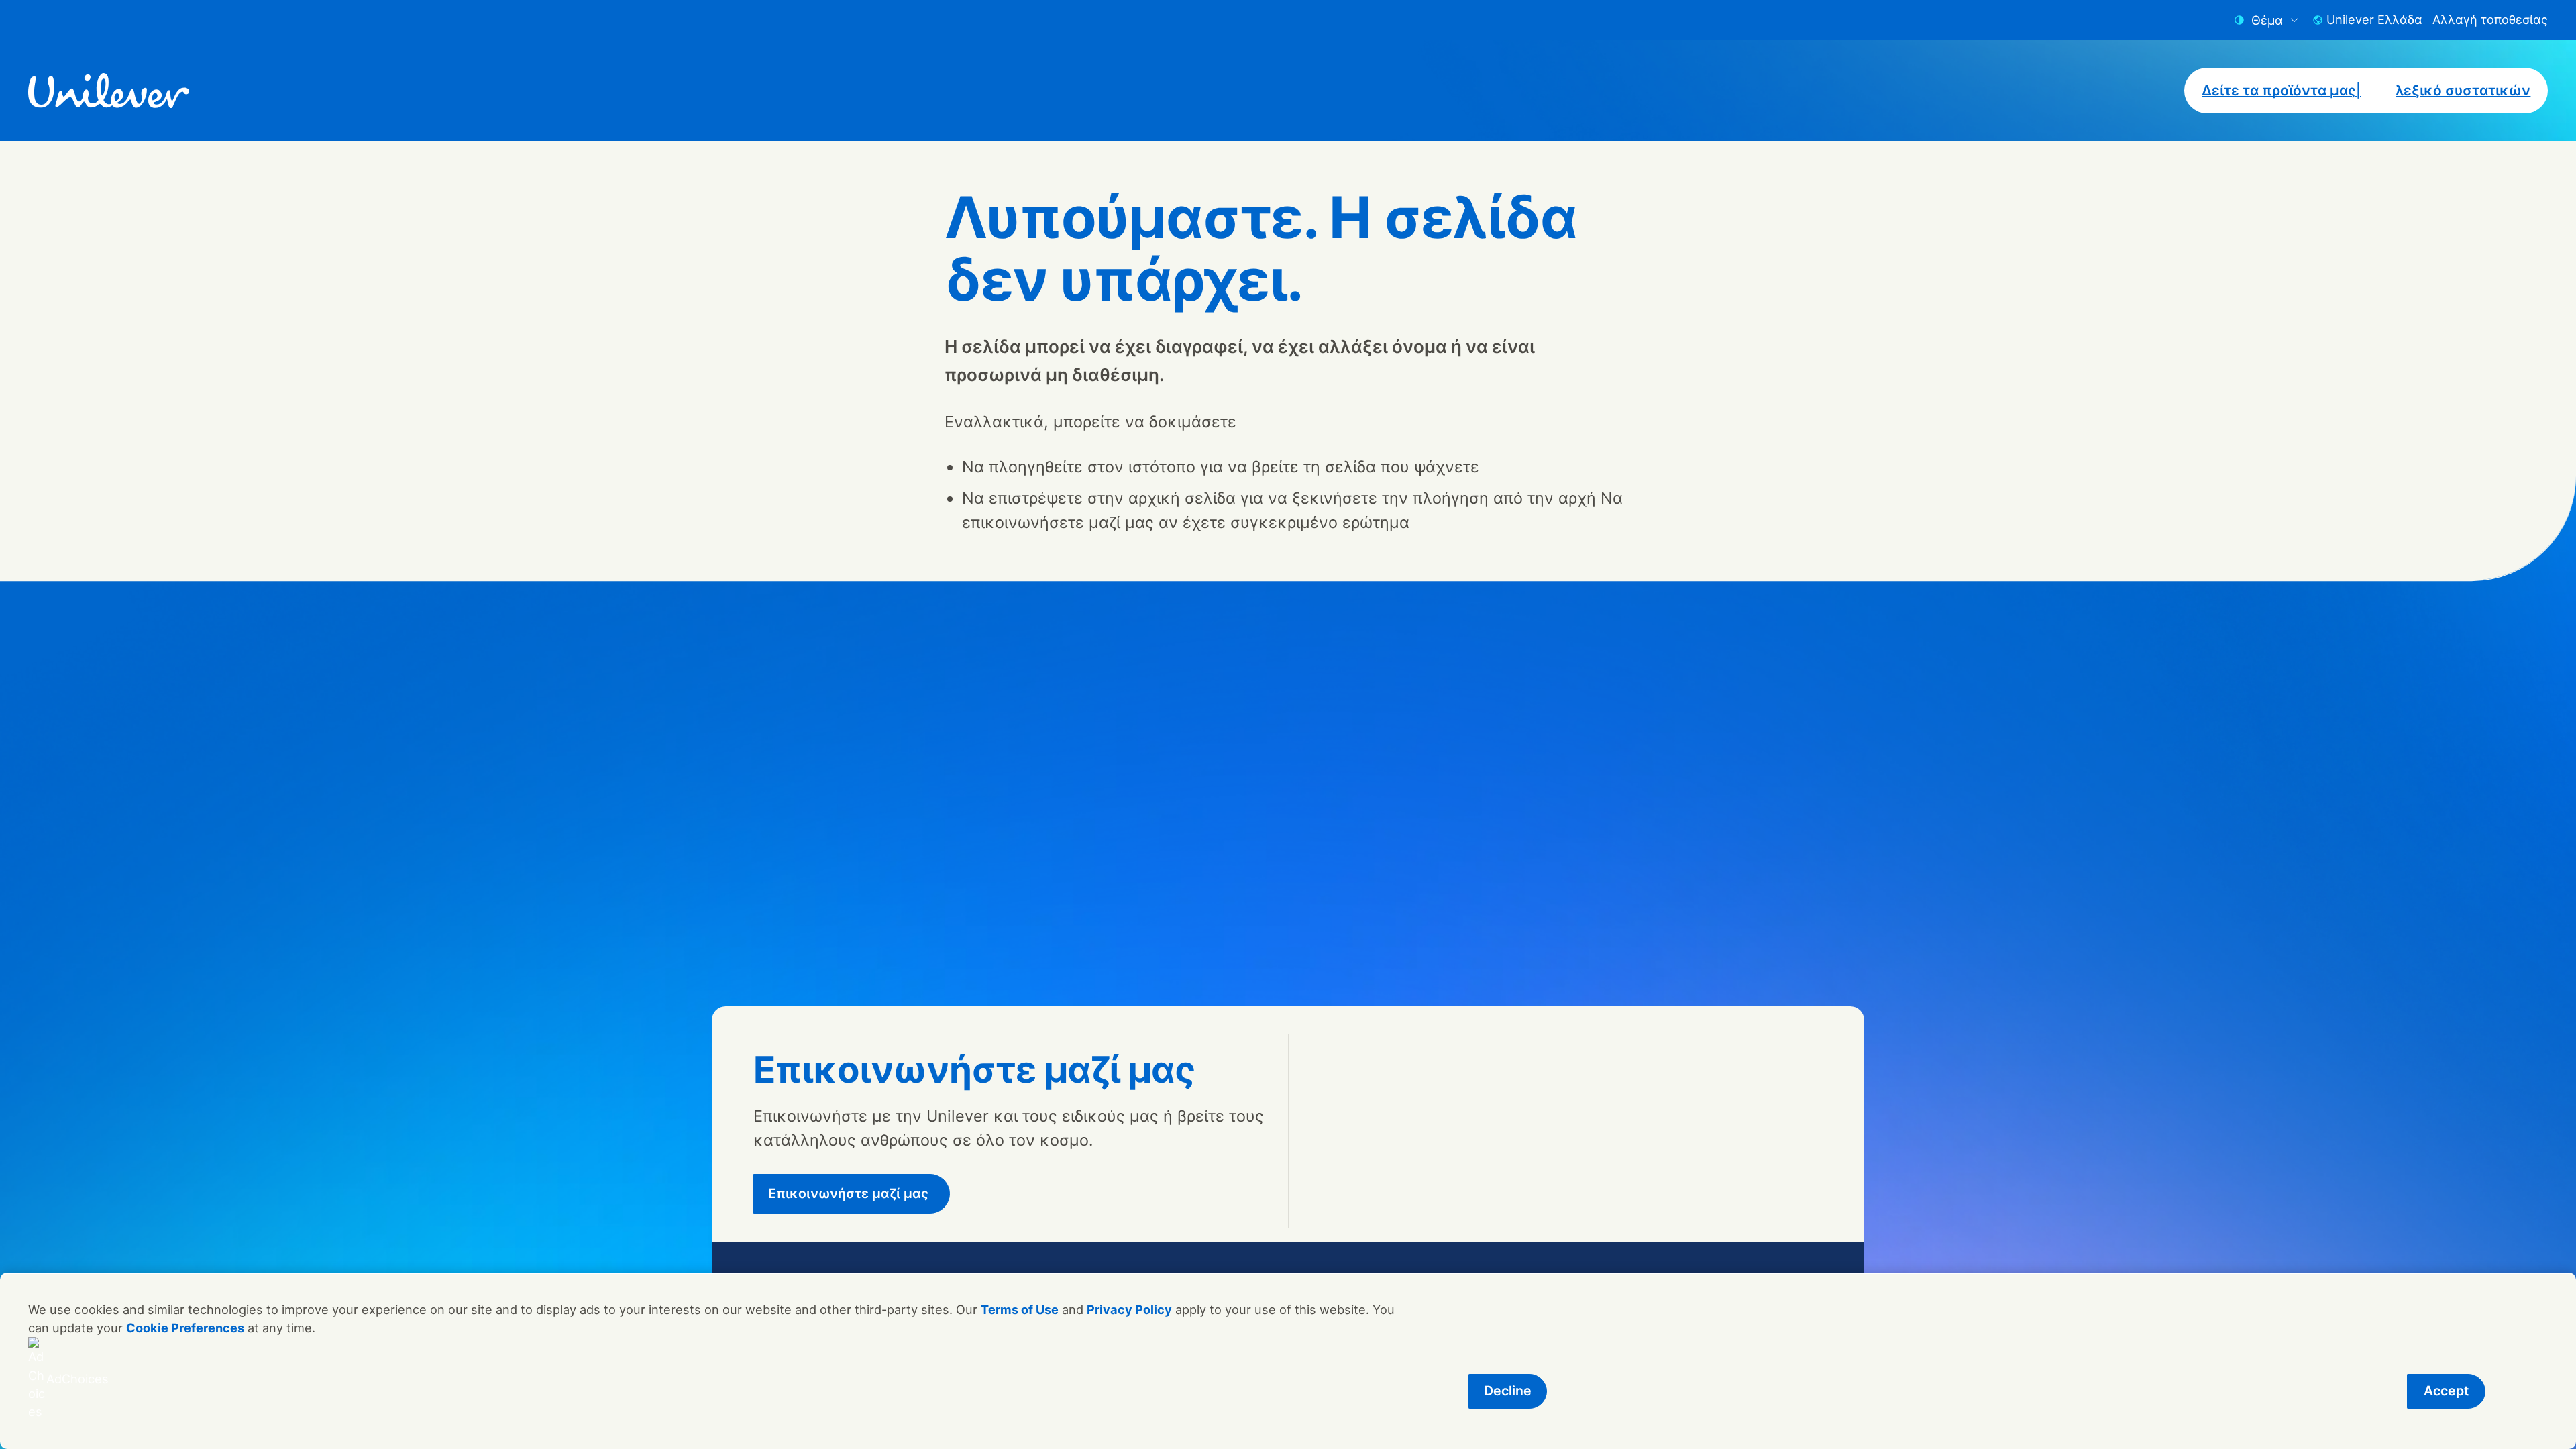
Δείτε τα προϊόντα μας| (2281, 90)
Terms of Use (1020, 1309)
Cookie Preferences (185, 1328)
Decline (1508, 1391)
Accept (2446, 1391)
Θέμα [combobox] (2267, 20)
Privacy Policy (1129, 1309)
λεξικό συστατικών (2463, 90)
